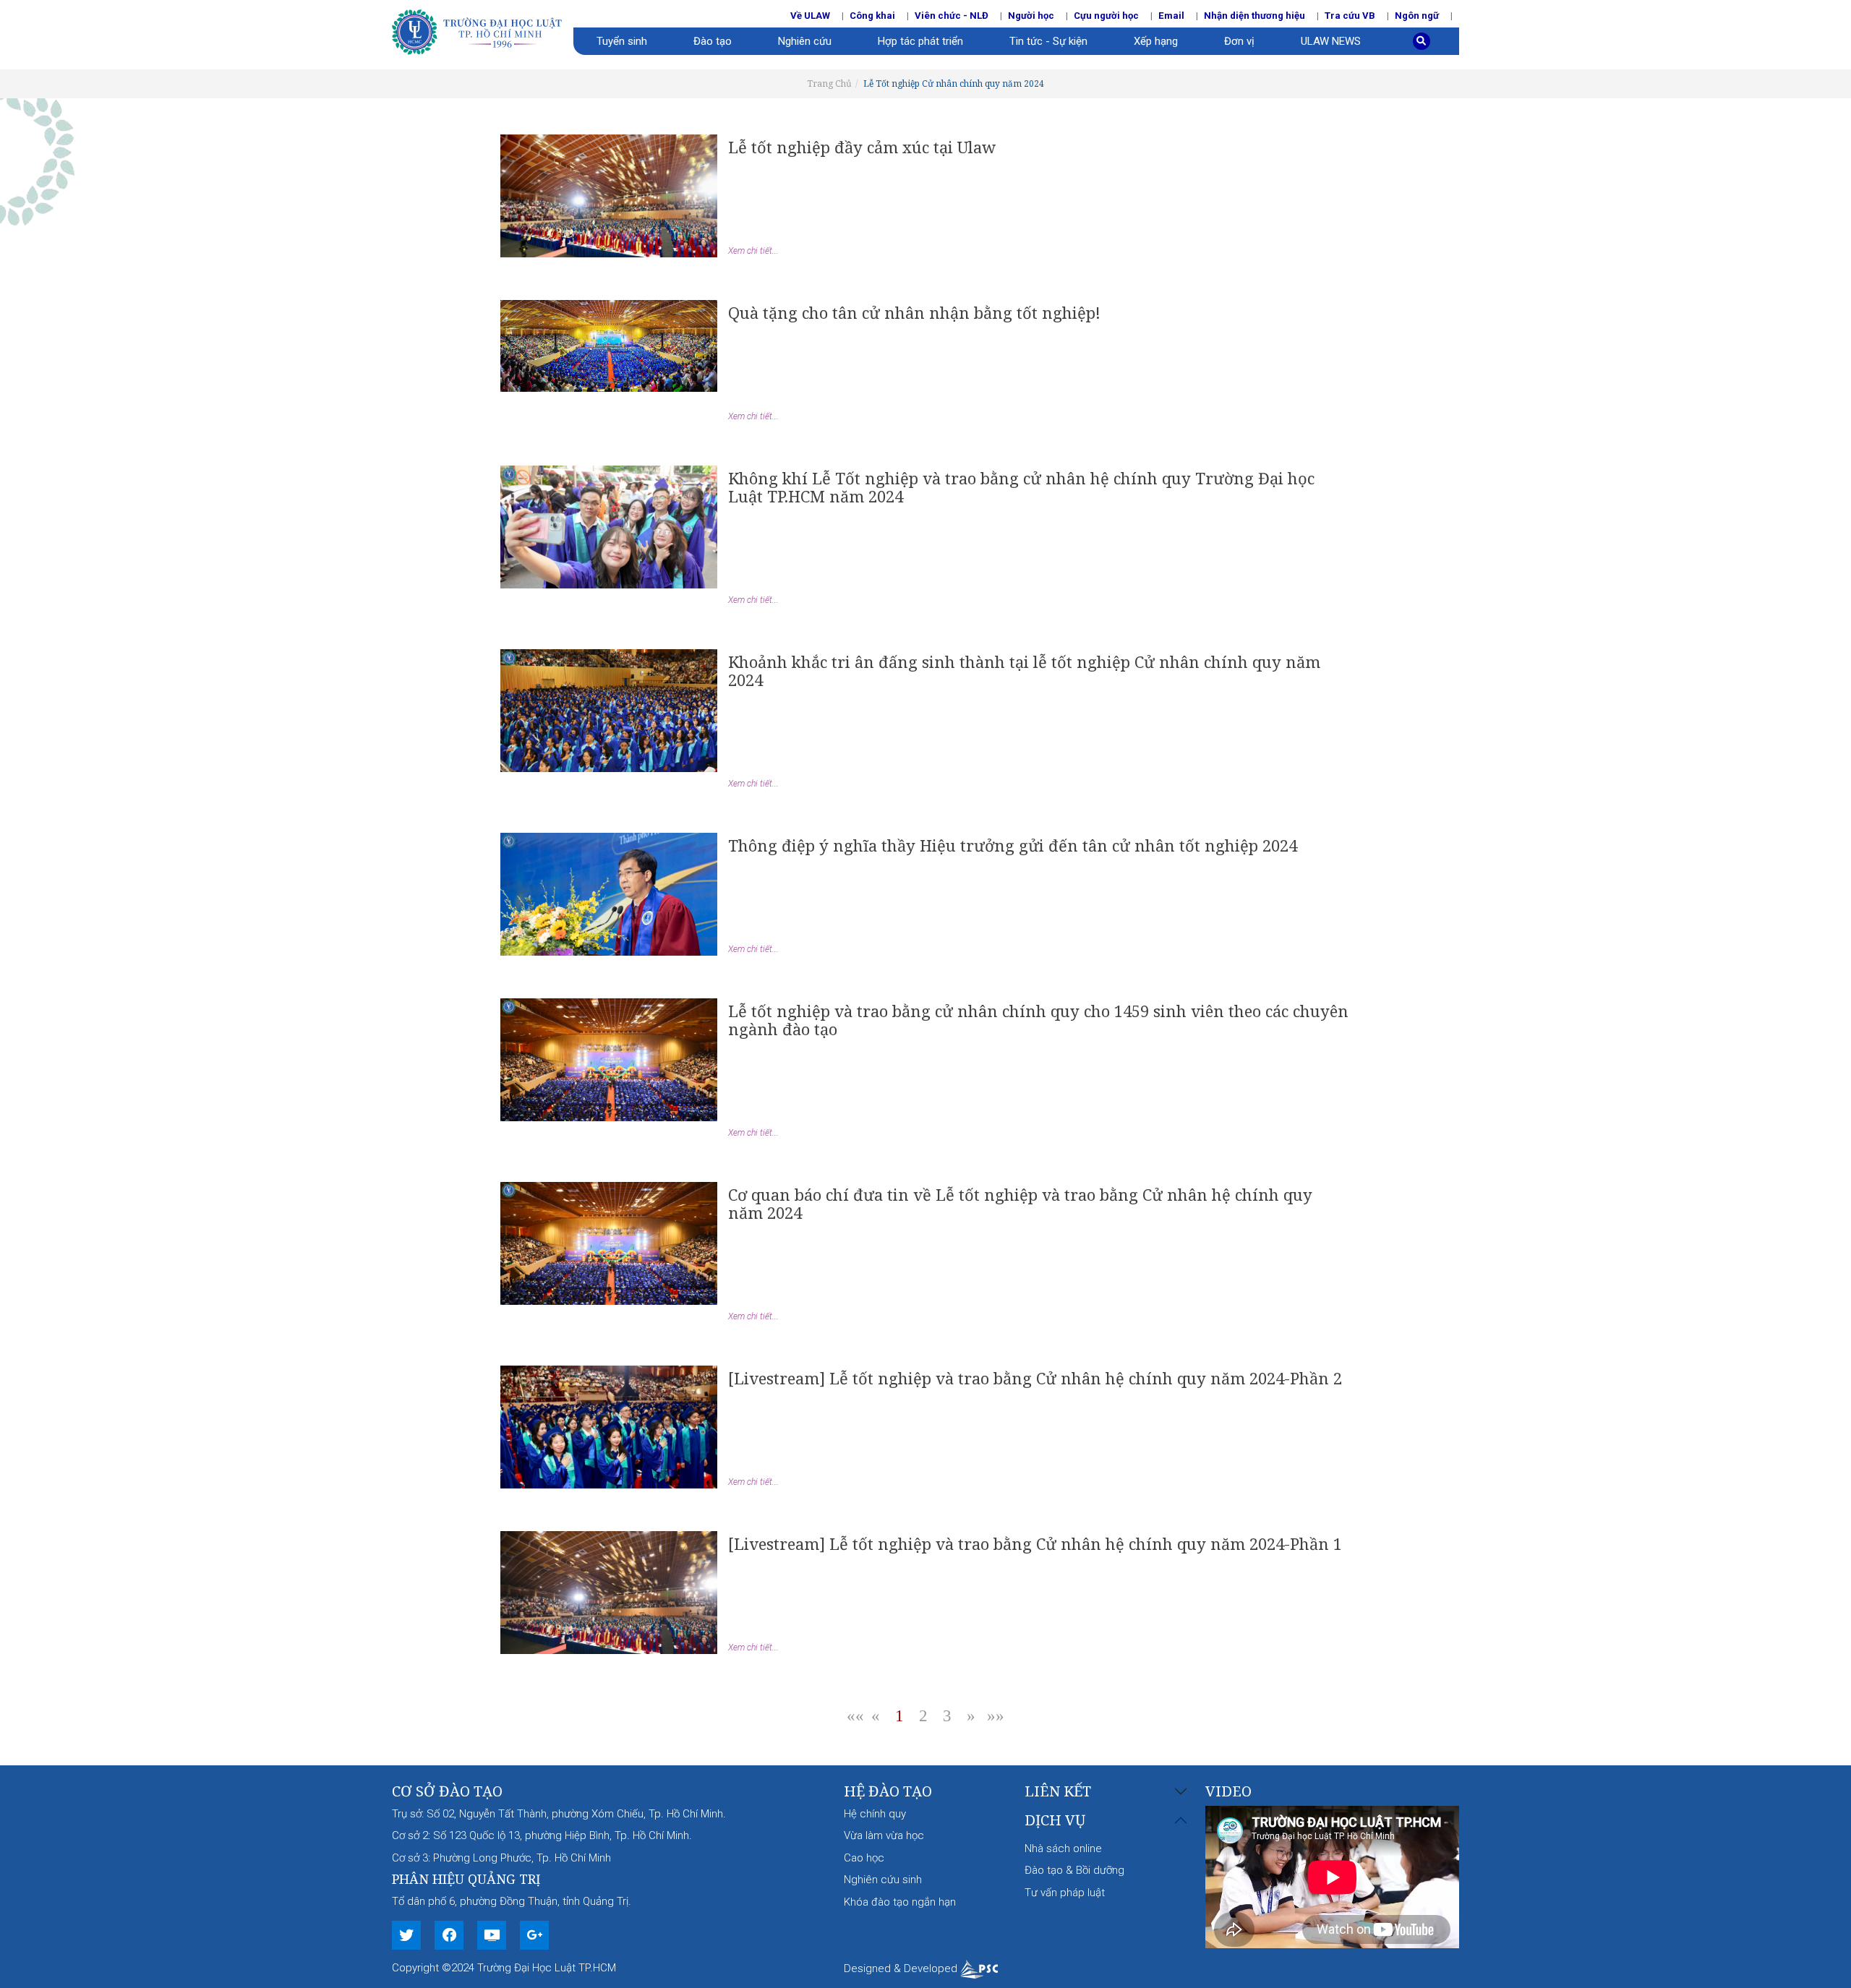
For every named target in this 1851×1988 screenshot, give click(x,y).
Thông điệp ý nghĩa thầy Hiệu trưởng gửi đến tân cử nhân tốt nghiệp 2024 (1013, 845)
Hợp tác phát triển (920, 41)
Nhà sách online (1063, 1848)
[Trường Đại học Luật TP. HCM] (483, 30)
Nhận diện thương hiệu (1254, 16)
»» (996, 1716)
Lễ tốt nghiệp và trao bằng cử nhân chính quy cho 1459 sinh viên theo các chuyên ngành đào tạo (1038, 1020)
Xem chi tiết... (753, 251)
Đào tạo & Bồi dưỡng (1074, 1870)
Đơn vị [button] (1239, 41)
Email (1171, 16)
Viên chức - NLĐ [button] (952, 16)
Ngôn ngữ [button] (1417, 16)
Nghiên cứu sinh (883, 1880)
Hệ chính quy (875, 1814)
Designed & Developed (902, 1968)
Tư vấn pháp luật (1065, 1893)
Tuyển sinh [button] (622, 41)
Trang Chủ (829, 83)
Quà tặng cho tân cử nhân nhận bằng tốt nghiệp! (914, 312)
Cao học (864, 1858)
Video (1228, 1791)
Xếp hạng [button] (1156, 41)
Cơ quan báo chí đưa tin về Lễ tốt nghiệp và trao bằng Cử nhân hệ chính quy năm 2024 (1020, 1203)
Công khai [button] (872, 16)
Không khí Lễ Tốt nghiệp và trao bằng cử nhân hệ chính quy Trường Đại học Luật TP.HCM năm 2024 (1021, 487)
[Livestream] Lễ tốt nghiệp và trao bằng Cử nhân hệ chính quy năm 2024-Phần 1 (1035, 1543)
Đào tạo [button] (713, 41)
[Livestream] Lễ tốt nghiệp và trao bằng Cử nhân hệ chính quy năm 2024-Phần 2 (1035, 1378)
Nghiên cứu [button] (805, 41)
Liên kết (1058, 1792)
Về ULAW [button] (810, 16)
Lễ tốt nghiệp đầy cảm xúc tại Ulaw (862, 147)
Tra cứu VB (1350, 16)
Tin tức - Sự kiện (1048, 41)
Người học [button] (1031, 16)
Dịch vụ (1055, 1821)
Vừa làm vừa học (884, 1835)
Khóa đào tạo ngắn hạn (900, 1902)
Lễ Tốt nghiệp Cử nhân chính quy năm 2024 (954, 83)
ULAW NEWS (1331, 41)
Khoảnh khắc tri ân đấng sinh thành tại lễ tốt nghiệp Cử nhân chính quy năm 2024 (1024, 670)
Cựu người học (1106, 16)
